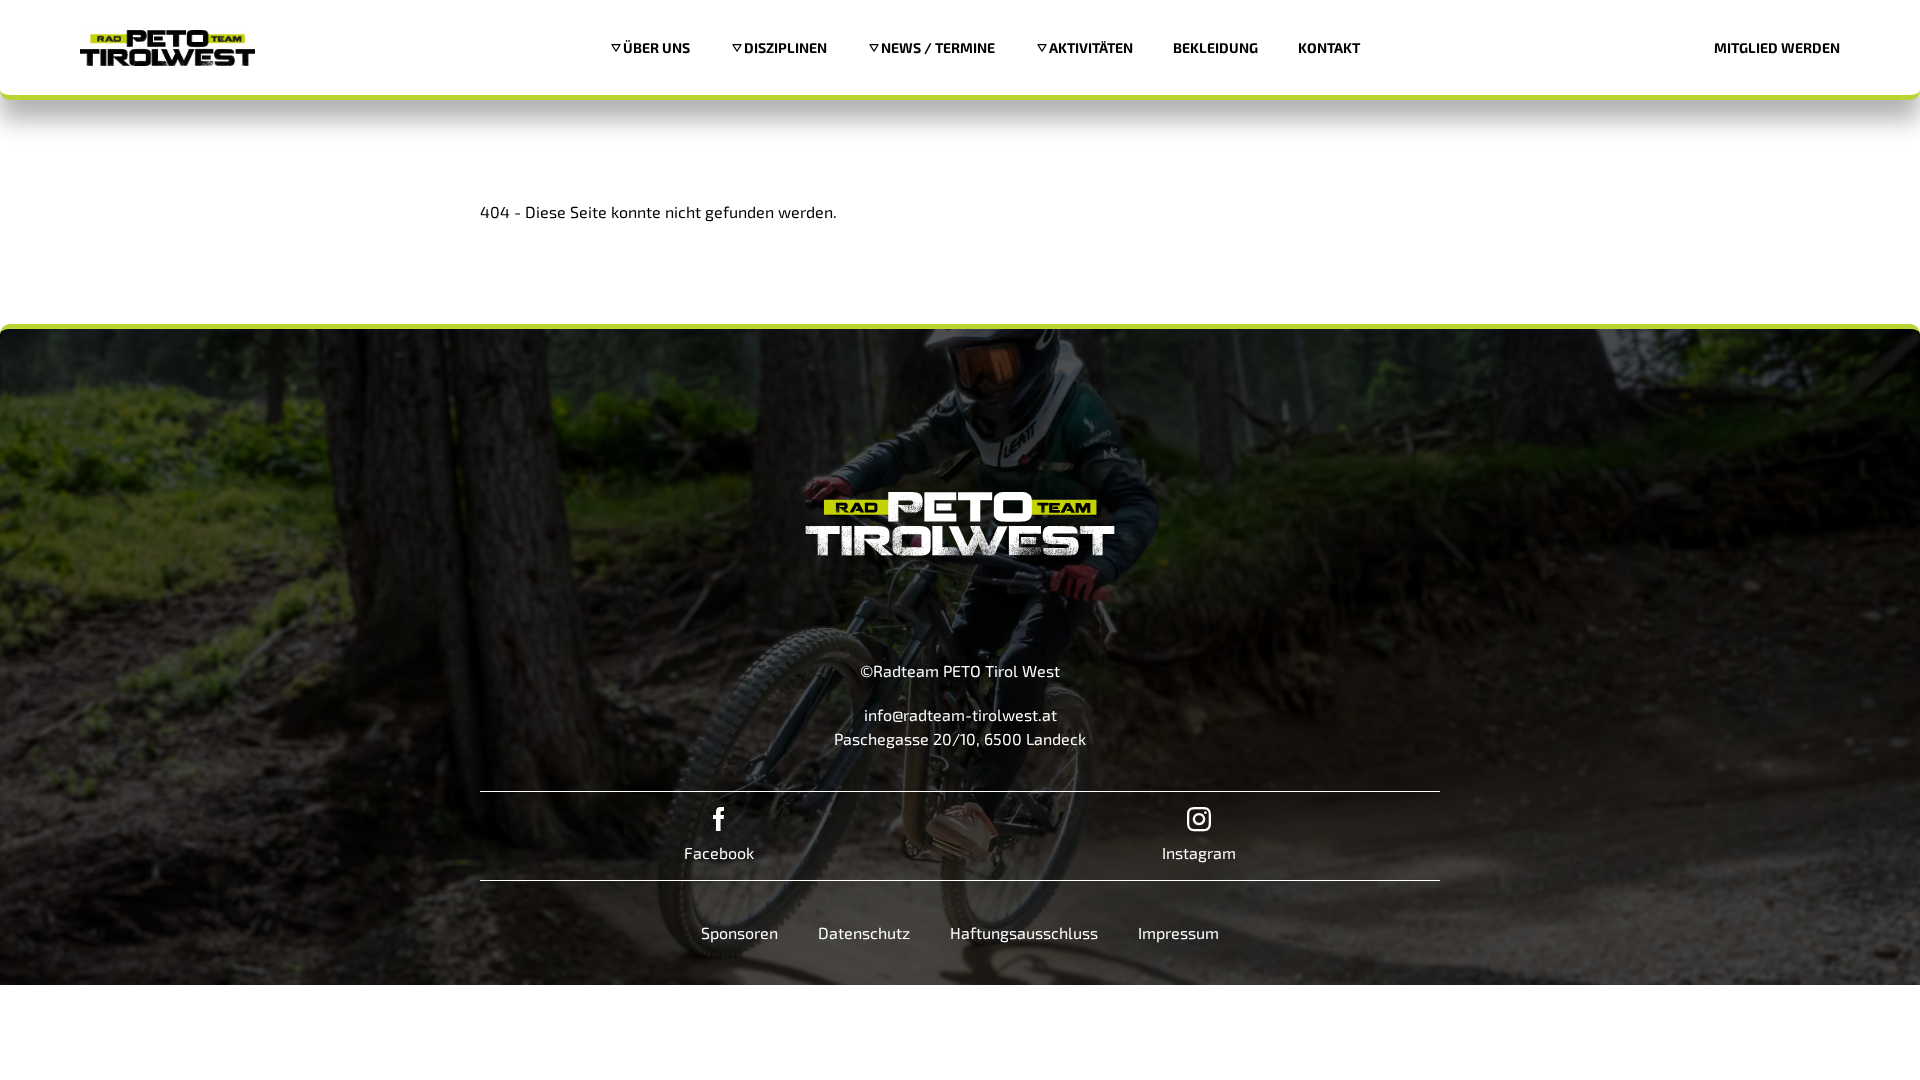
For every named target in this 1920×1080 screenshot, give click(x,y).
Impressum (1178, 932)
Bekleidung (1215, 47)
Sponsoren (739, 932)
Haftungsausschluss (1024, 932)
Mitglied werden (1777, 47)
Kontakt (1329, 47)
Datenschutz (864, 932)
